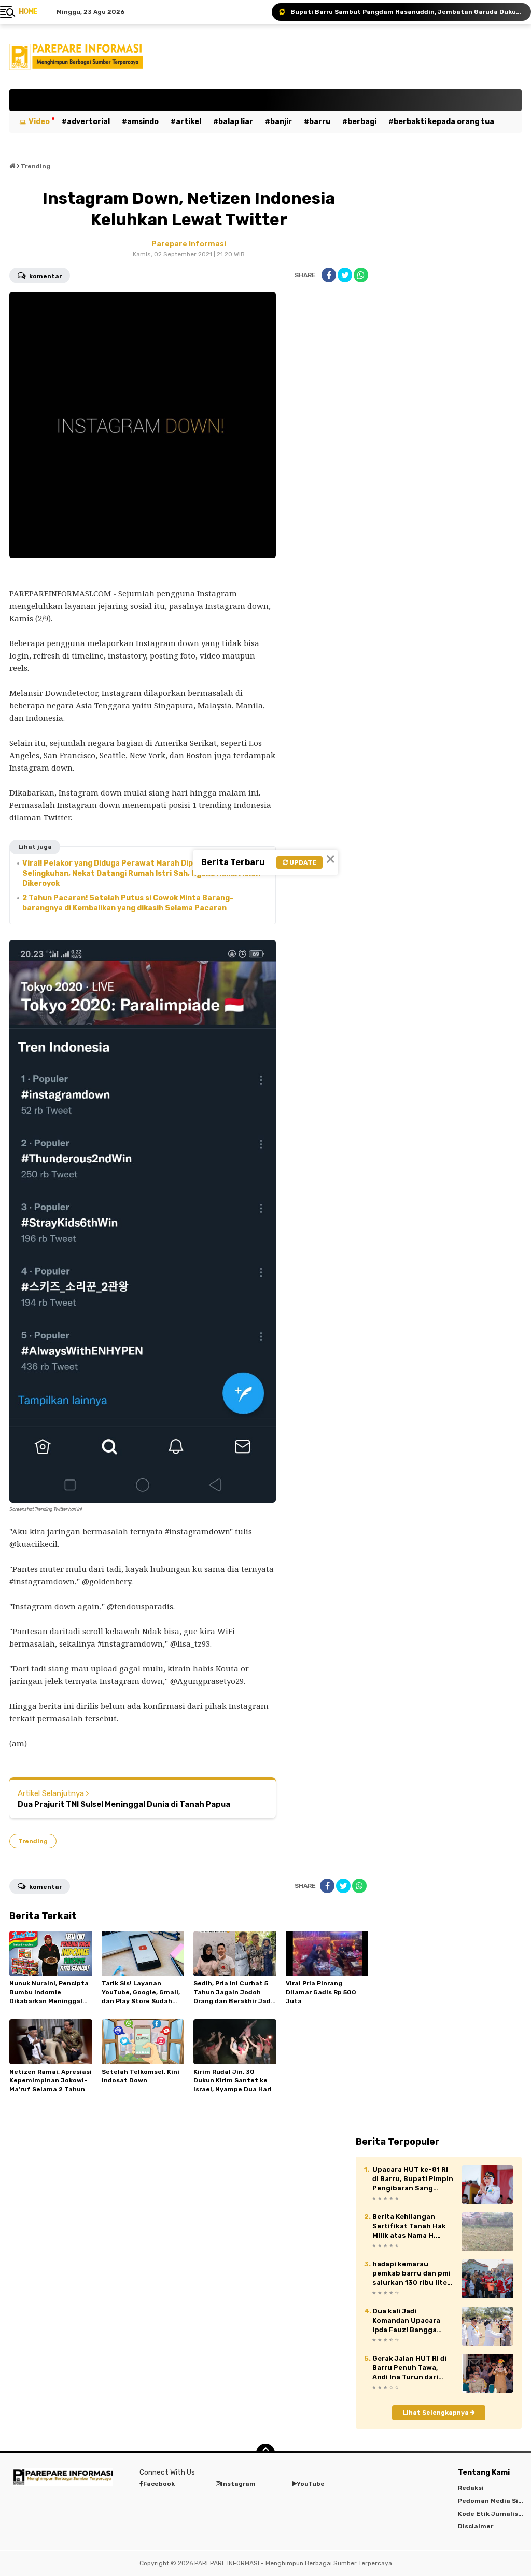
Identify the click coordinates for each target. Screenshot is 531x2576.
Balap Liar (236, 122)
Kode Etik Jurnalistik (493, 2514)
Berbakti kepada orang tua (444, 122)
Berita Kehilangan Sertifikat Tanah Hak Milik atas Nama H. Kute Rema (409, 2227)
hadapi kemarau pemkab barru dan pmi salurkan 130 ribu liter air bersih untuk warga (413, 2274)
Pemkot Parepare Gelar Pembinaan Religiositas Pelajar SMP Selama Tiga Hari (406, 12)
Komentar (45, 276)
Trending (33, 1841)
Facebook (159, 2484)
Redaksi (471, 2488)
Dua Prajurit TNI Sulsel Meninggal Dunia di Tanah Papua (124, 1804)
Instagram (238, 2484)
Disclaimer (476, 2526)
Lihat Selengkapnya (437, 2413)
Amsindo (143, 122)
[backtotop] (265, 2453)
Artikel (188, 122)
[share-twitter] (345, 275)
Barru (320, 122)
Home (28, 12)
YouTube (311, 2484)
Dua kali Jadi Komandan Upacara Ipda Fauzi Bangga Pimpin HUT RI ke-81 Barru (408, 2321)
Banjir (281, 122)
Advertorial (88, 122)
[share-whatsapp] (361, 275)
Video (39, 122)
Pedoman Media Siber (493, 2501)
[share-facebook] (329, 275)
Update (302, 862)
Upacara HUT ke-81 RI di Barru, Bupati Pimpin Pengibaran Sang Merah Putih (413, 2180)
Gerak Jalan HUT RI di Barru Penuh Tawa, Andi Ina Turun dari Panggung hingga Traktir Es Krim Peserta (413, 2368)
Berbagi (362, 122)
